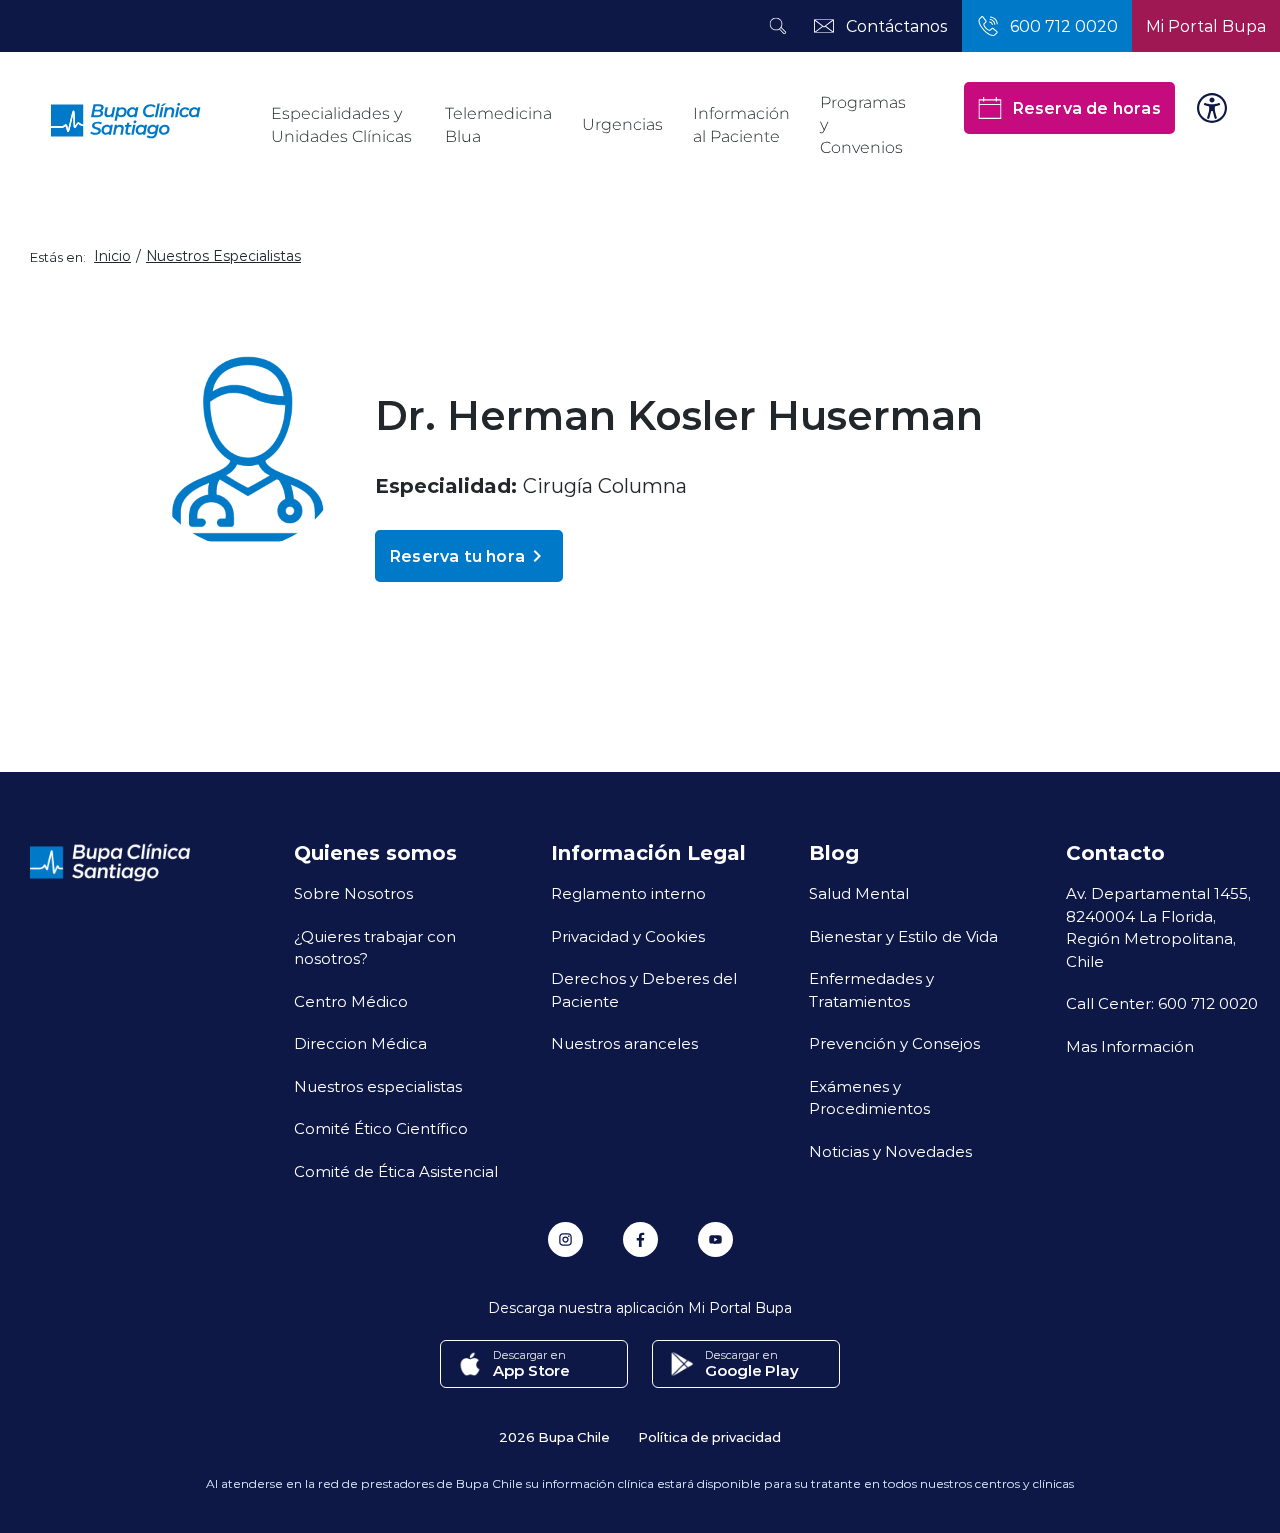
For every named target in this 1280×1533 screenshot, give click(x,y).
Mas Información (1130, 1046)
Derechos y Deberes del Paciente (644, 989)
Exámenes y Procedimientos (869, 1097)
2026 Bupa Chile (554, 1436)
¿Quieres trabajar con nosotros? (375, 947)
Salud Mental (859, 893)
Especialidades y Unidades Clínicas (341, 124)
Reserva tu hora (457, 555)
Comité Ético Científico (381, 1128)
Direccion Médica (360, 1043)
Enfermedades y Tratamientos (871, 989)
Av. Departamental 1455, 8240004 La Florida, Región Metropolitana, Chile (1158, 927)
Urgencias (622, 124)
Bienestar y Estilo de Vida (903, 936)
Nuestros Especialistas (223, 256)
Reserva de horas (1086, 107)
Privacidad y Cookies (628, 936)
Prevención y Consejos (894, 1043)
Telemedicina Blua (498, 124)
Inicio (112, 256)
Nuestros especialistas (378, 1086)
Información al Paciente (741, 124)
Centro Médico (351, 1001)
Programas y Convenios (863, 125)
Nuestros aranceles (624, 1043)
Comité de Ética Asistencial (396, 1171)
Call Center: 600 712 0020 (1162, 1003)
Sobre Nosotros (353, 893)
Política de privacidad (709, 1436)
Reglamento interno (628, 893)
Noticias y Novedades (890, 1151)
